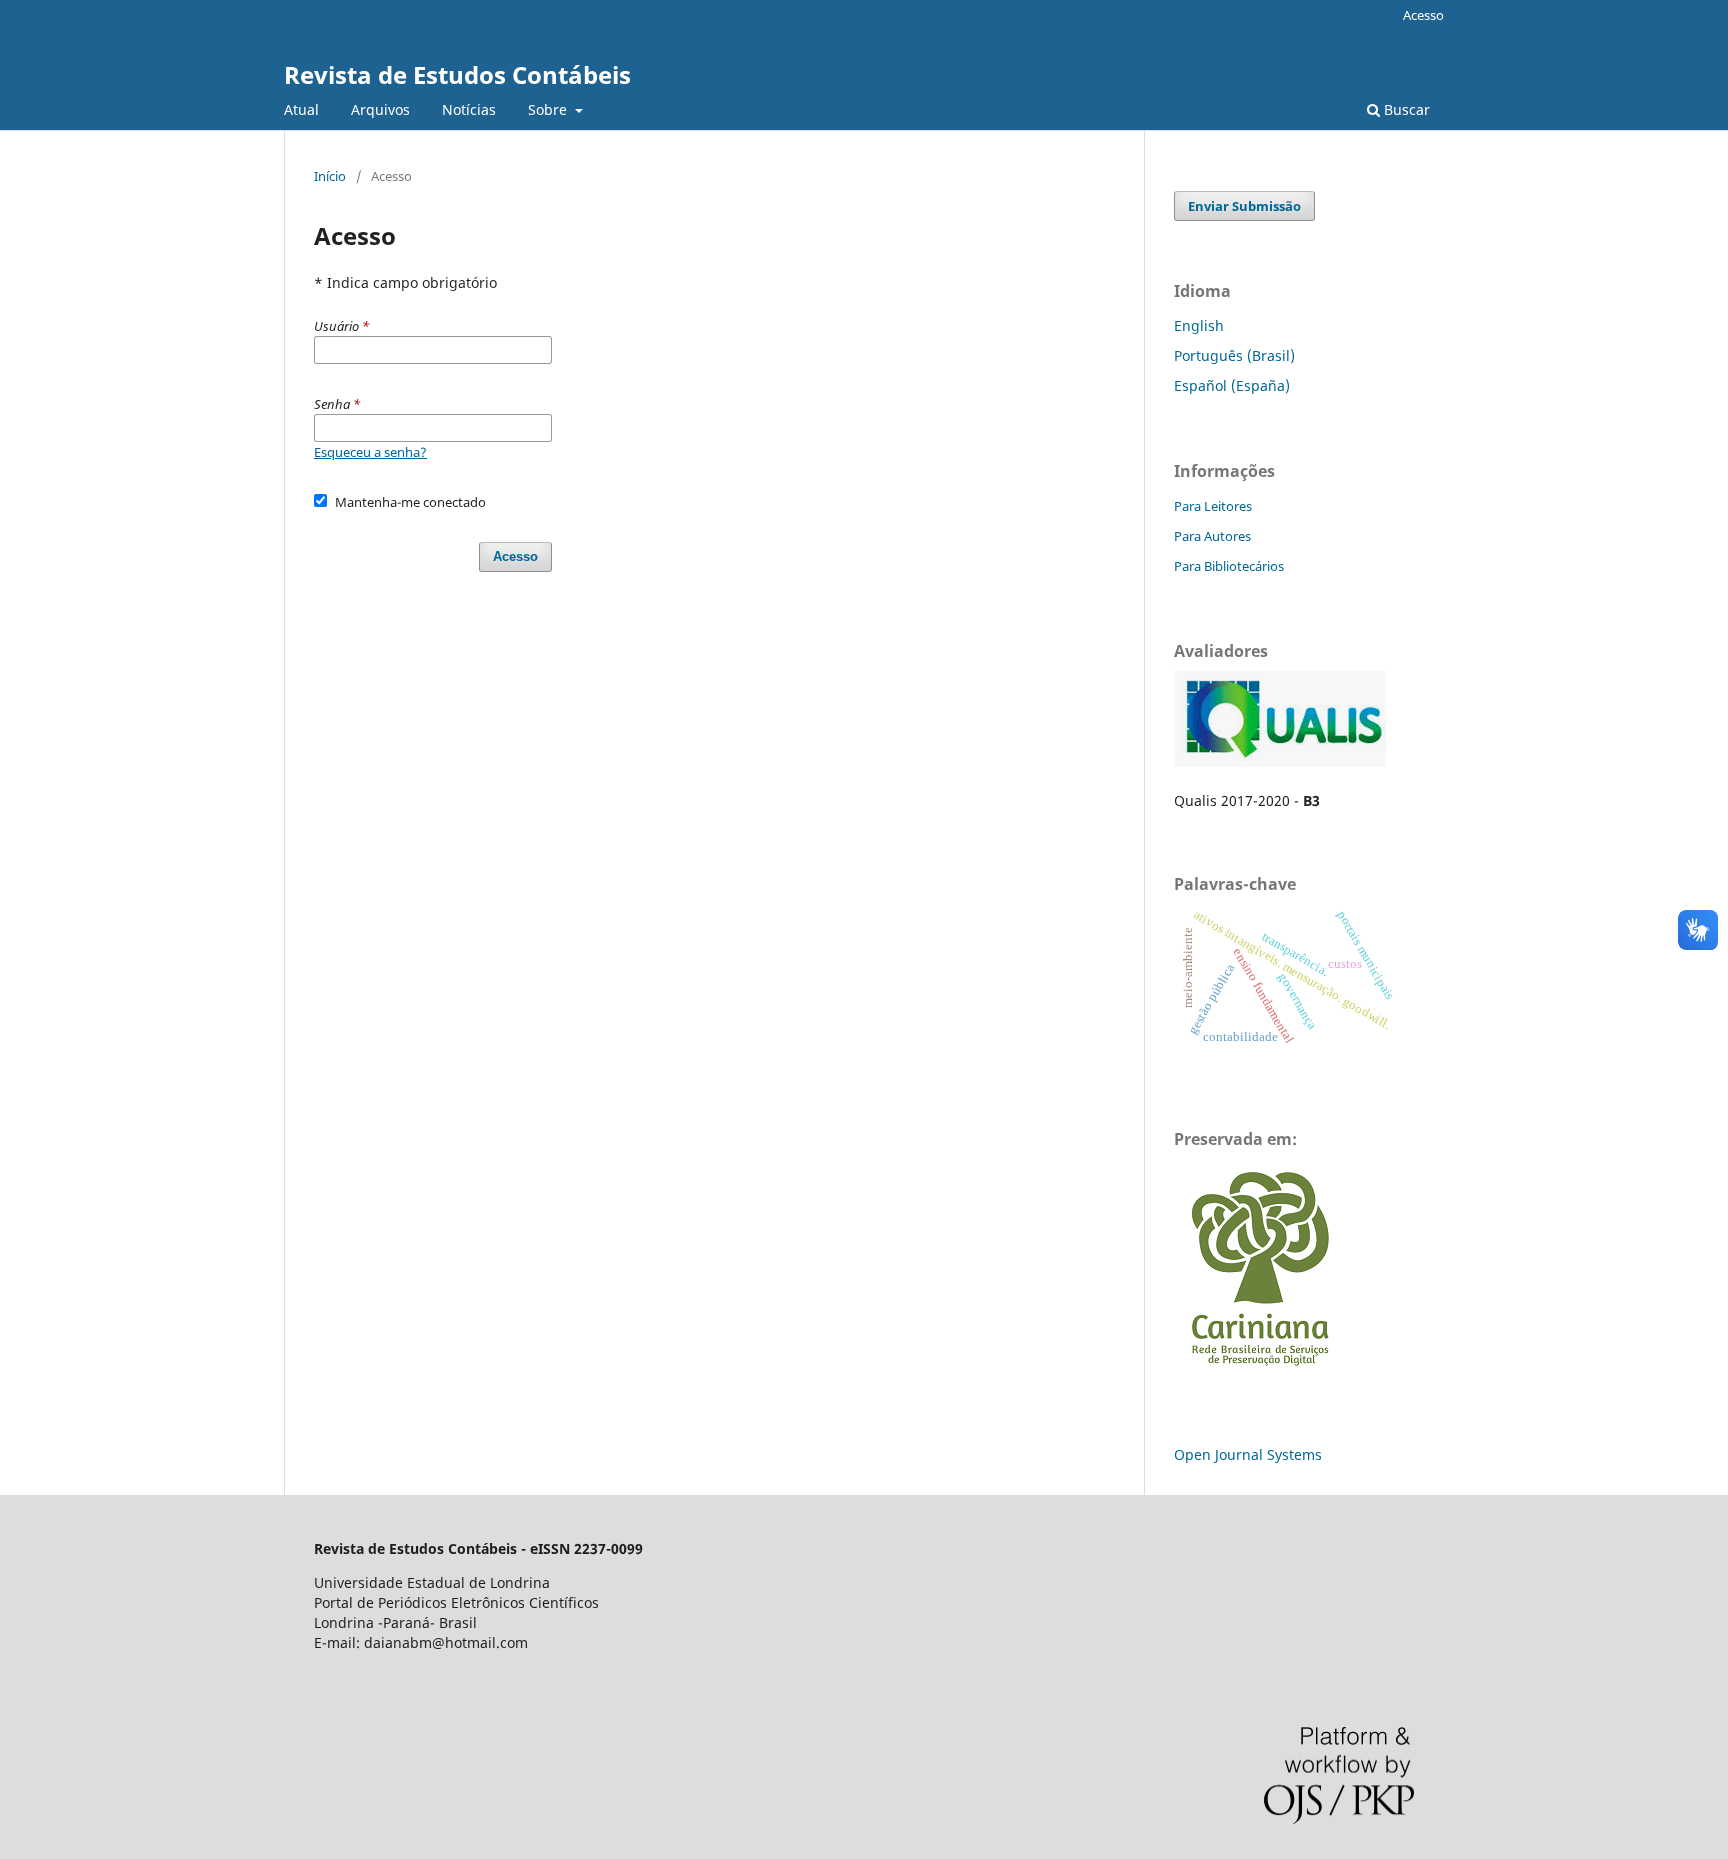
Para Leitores (1213, 506)
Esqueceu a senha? (370, 452)
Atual (301, 109)
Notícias (469, 109)
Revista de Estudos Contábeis (457, 74)
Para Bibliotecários (1229, 566)
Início (330, 176)
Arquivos (380, 109)
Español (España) (1232, 385)
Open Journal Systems (1248, 1454)
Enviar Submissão (1244, 206)
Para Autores (1212, 536)
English (1199, 325)
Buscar (1405, 109)
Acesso (1423, 15)
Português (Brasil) (1234, 355)
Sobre (549, 109)
